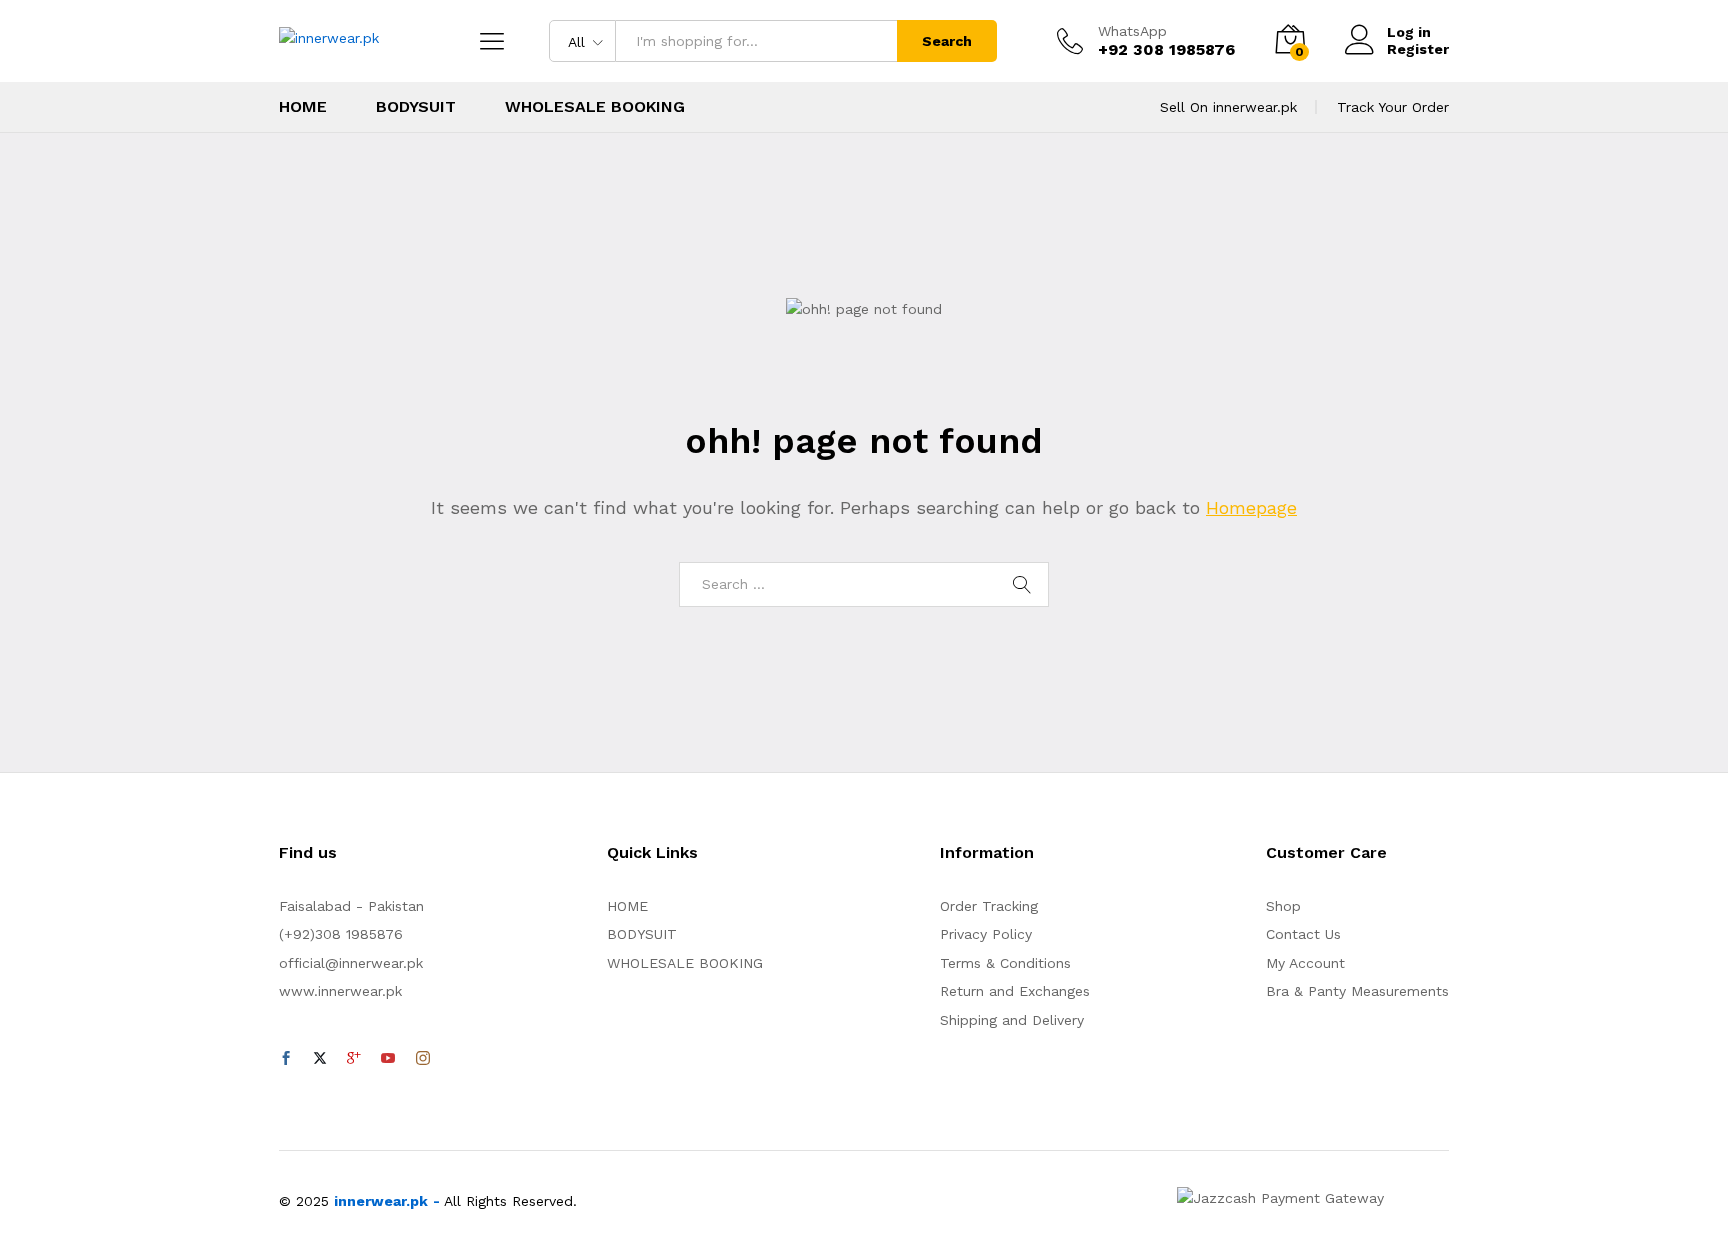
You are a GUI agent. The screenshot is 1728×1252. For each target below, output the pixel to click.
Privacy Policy (986, 934)
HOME (303, 107)
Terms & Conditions (1005, 963)
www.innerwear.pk (340, 991)
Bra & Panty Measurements (1357, 991)
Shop (1283, 906)
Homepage (1251, 507)
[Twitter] (320, 1059)
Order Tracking (989, 906)
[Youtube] (388, 1059)
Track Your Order (1393, 107)
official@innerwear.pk (351, 963)
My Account (1305, 963)
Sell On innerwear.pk (1228, 107)
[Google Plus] (354, 1059)
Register (1418, 49)
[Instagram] (423, 1059)
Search (947, 41)
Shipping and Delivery (1012, 1020)
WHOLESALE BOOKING (595, 107)
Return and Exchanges (1015, 991)
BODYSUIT (416, 107)
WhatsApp (1132, 31)
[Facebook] (286, 1059)
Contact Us (1303, 934)
